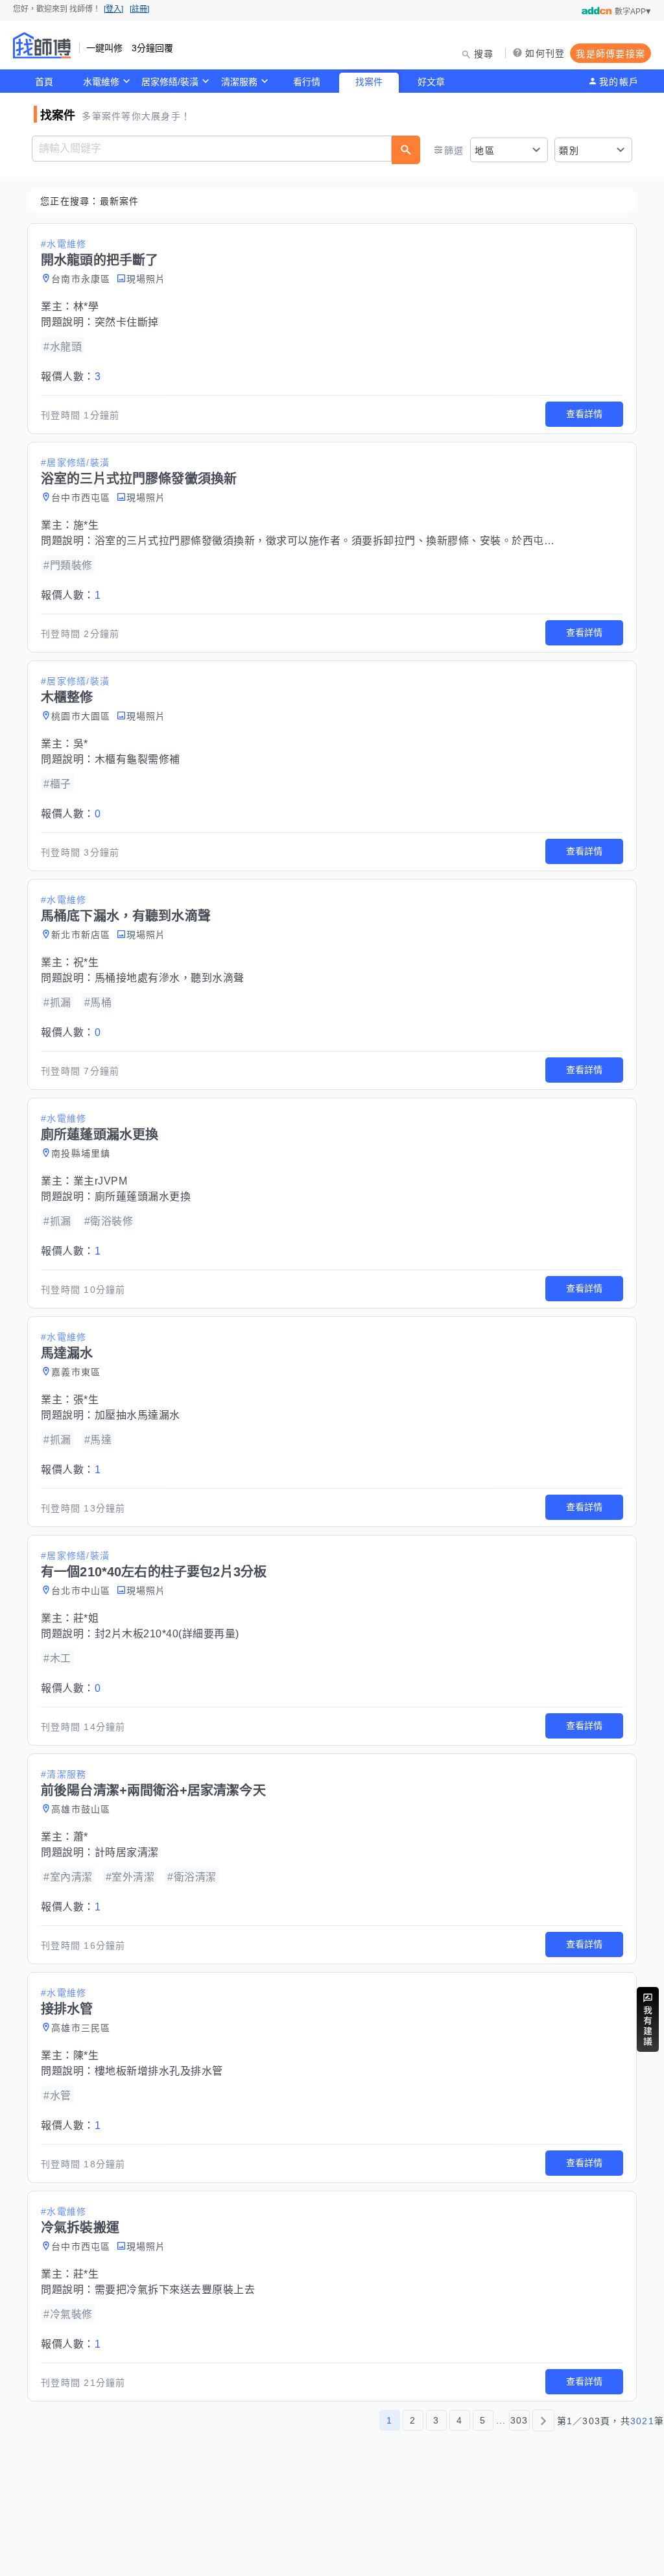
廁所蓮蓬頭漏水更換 (143, 1197)
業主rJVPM (101, 1181)
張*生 (86, 1400)
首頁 (44, 82)
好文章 (431, 82)
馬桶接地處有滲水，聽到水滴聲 (170, 978)
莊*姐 (86, 1618)
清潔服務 (239, 82)
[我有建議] (648, 2019)
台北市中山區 (81, 1591)
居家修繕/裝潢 (170, 82)
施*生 (86, 525)
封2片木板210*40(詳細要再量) (167, 1634)
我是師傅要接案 (611, 54)
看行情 (307, 82)
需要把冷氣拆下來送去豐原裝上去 (175, 2290)
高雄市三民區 (81, 2028)
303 (519, 2420)
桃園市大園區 (81, 716)
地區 (485, 150)
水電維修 (101, 82)
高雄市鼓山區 (81, 1809)
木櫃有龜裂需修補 (137, 759)
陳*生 (86, 2055)
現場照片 (146, 279)
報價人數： (71, 377)
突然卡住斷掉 (127, 322)
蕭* (81, 1837)
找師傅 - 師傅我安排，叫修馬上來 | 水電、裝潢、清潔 (42, 45)
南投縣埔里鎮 (81, 1153)
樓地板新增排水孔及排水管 (159, 2071)
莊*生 (86, 2274)
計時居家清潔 (127, 1852)
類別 (569, 150)
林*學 (86, 307)
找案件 (369, 82)
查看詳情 (584, 414)
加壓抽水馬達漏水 (137, 1415)
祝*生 (86, 962)
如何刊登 (545, 53)
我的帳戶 (619, 82)
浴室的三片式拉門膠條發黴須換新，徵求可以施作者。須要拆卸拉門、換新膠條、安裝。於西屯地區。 (336, 541)
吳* (81, 744)
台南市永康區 (81, 279)
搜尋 (484, 54)
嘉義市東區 (76, 1372)
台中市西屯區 (81, 498)
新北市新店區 (81, 935)
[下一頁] (543, 2420)
